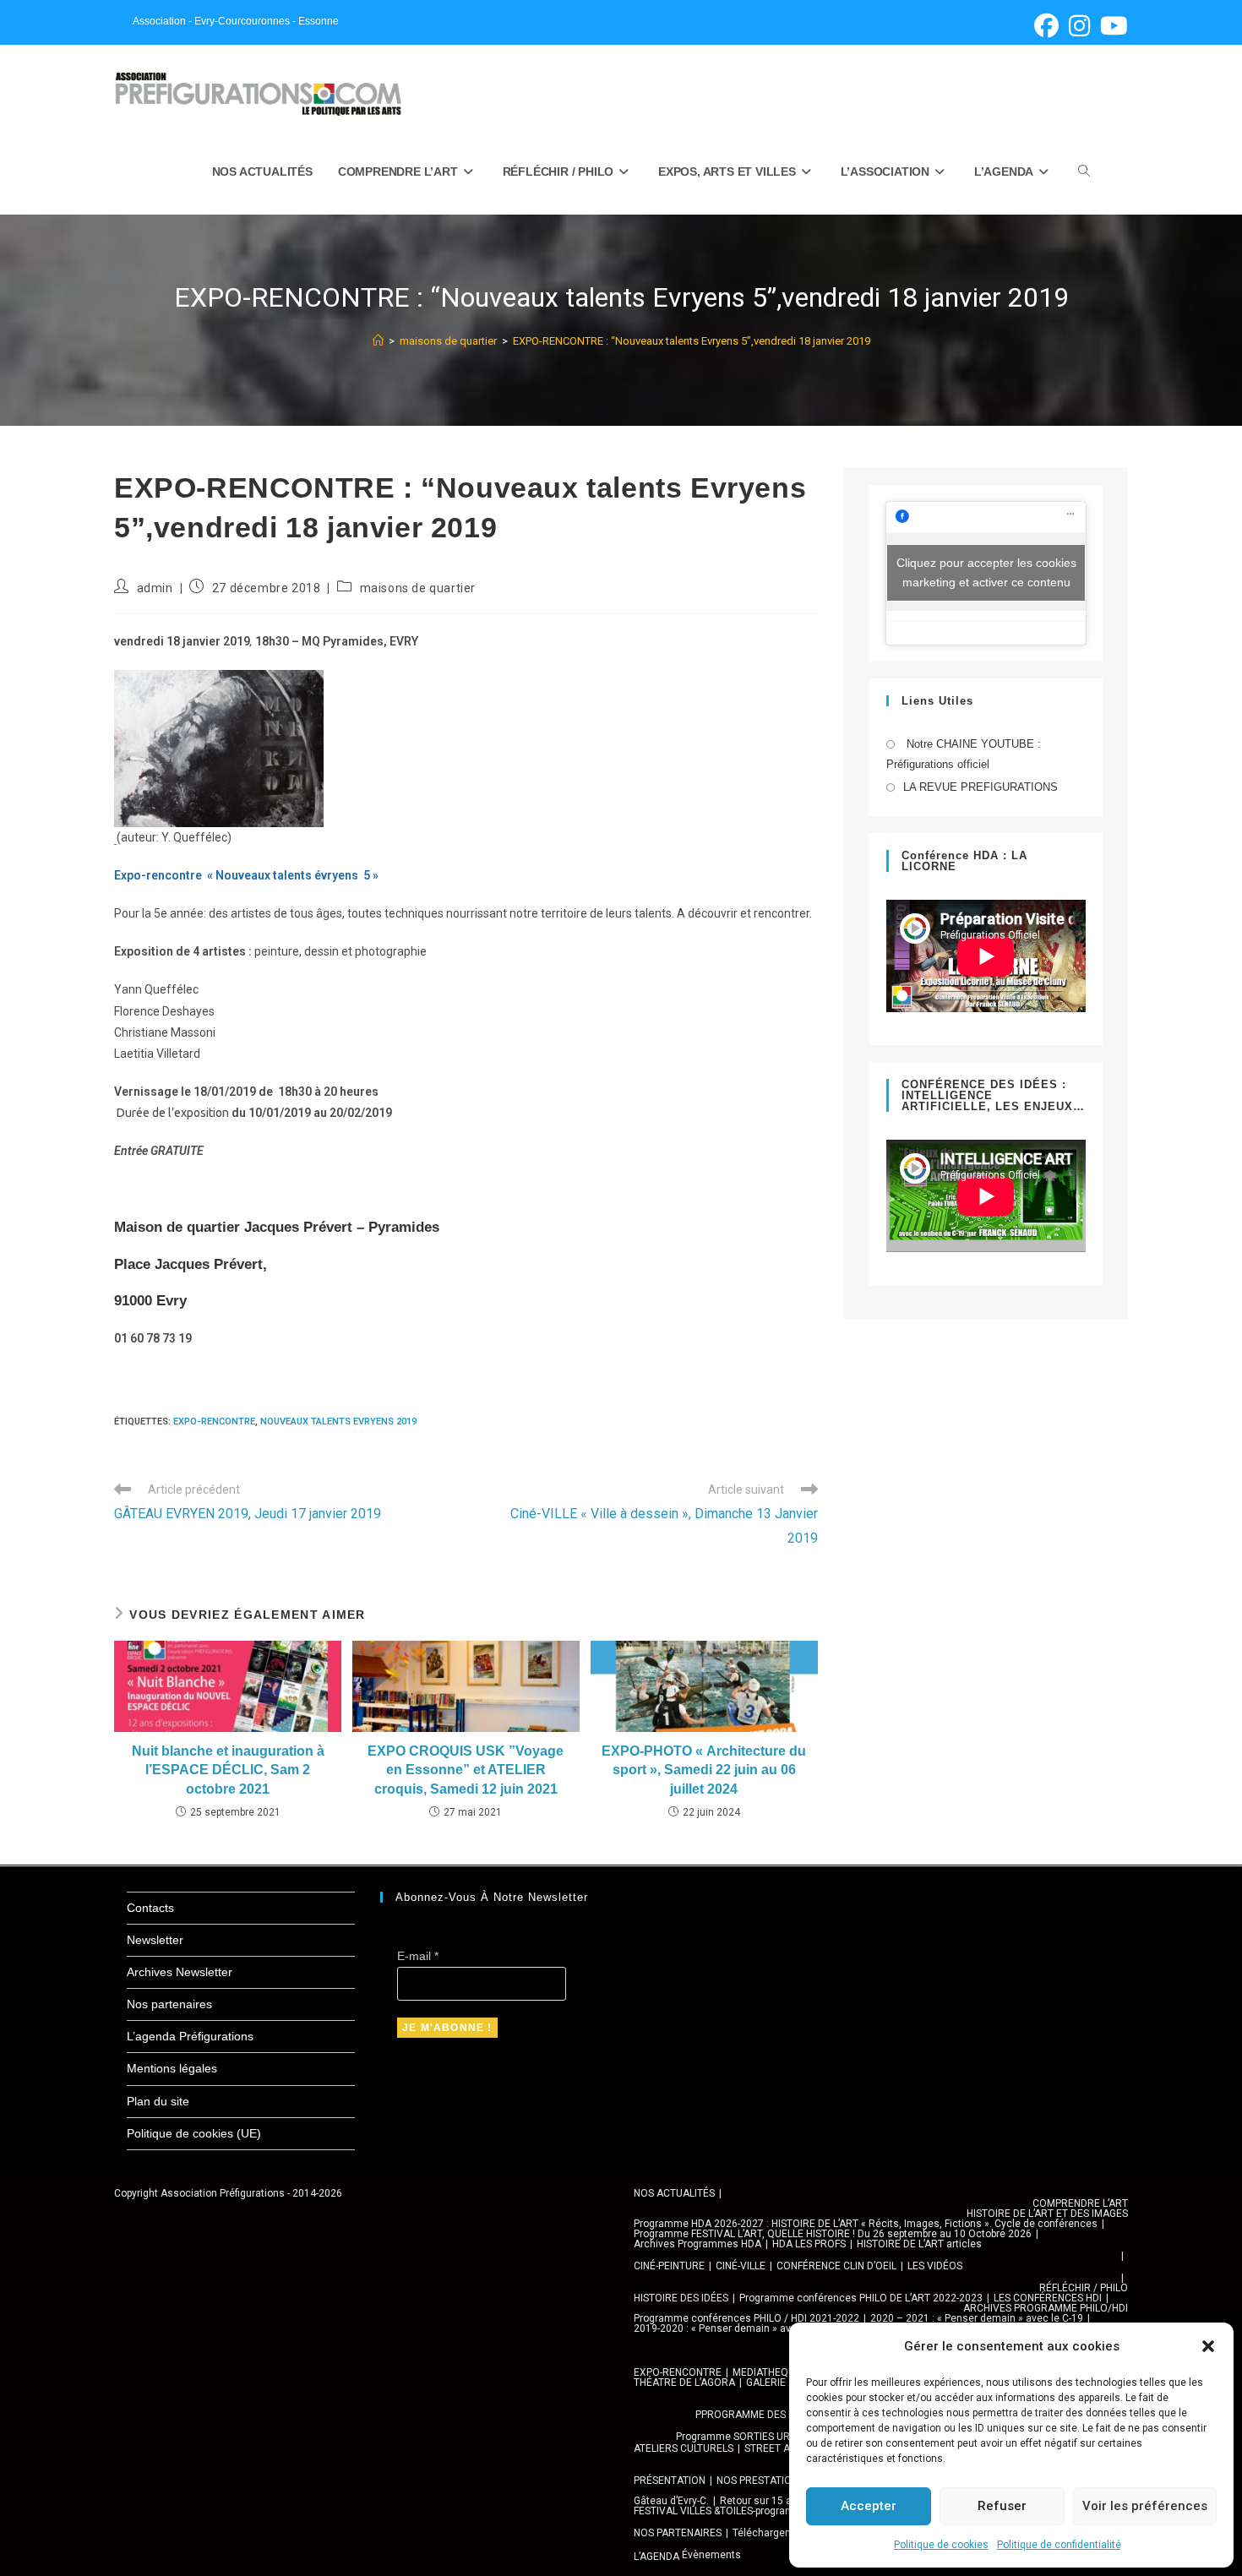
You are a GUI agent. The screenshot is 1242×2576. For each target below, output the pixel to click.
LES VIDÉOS (935, 2266)
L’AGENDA (656, 2557)
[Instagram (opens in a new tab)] (1079, 26)
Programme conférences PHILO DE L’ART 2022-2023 (861, 2298)
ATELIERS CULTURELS (684, 2448)
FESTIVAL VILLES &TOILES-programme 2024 (735, 2511)
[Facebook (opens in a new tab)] (1046, 26)
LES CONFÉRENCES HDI (1048, 2298)
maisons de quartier (418, 588)
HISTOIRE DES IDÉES (681, 2298)
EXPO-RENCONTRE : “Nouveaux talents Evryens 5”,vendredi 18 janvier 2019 (692, 341)
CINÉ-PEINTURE (669, 2266)
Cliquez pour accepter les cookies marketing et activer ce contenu (986, 572)
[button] (1208, 2346)
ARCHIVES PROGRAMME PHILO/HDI (1046, 2308)
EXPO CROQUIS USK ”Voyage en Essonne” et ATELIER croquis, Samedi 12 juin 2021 (466, 1770)
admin (155, 588)
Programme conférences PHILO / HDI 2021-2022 (746, 2318)
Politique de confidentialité (1059, 2545)
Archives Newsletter (180, 1972)
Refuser (1002, 2506)
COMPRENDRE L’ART (1080, 2203)
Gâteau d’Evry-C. (671, 2501)
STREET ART (774, 2448)
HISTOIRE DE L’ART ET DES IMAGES (1047, 2214)
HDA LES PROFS (809, 2244)
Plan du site (158, 2101)
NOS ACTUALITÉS (674, 2193)
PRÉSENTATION (670, 2481)
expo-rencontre (214, 1421)
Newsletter (155, 1940)
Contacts (150, 1908)
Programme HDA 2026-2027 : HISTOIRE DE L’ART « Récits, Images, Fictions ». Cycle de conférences (866, 2224)
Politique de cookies (941, 2545)
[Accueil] (378, 341)
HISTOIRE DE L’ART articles (919, 2244)
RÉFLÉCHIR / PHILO (1084, 2288)
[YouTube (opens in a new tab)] (1111, 26)
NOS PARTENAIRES (678, 2533)
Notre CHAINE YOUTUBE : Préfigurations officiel (964, 754)
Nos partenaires (169, 2004)
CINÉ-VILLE (741, 2266)
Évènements (711, 2555)
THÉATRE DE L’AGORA (684, 2383)
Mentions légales (172, 2068)
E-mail (418, 1956)
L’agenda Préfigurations (190, 2036)
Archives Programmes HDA (697, 2244)
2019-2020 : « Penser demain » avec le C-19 (735, 2328)
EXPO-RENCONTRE (678, 2372)
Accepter (869, 2506)
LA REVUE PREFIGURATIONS (981, 787)
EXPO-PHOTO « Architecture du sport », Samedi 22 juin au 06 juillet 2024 (704, 1770)
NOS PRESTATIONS (760, 2481)
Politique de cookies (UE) (194, 2133)
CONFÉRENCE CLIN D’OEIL (836, 2266)
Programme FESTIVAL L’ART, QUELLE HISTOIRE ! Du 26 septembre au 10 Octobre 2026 (833, 2234)
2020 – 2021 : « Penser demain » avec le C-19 (977, 2318)
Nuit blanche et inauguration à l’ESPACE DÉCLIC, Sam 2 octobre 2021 (228, 1770)
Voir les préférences (1145, 2506)
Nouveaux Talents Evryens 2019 (338, 1421)
